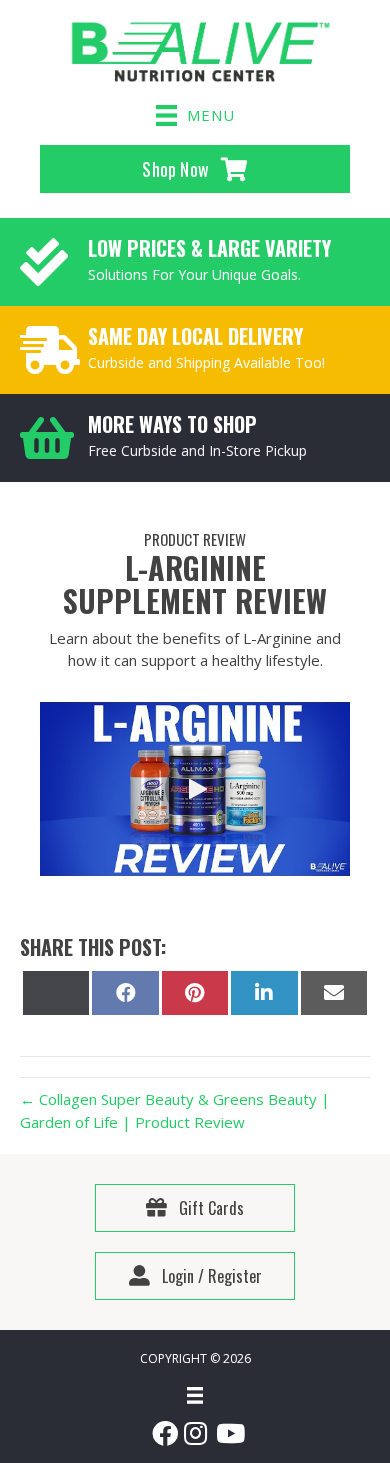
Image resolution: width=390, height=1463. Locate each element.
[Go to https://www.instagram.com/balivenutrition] (195, 1435)
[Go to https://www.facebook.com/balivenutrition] (163, 1435)
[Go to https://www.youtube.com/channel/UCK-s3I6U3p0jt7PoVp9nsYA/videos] (227, 1435)
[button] (195, 789)
